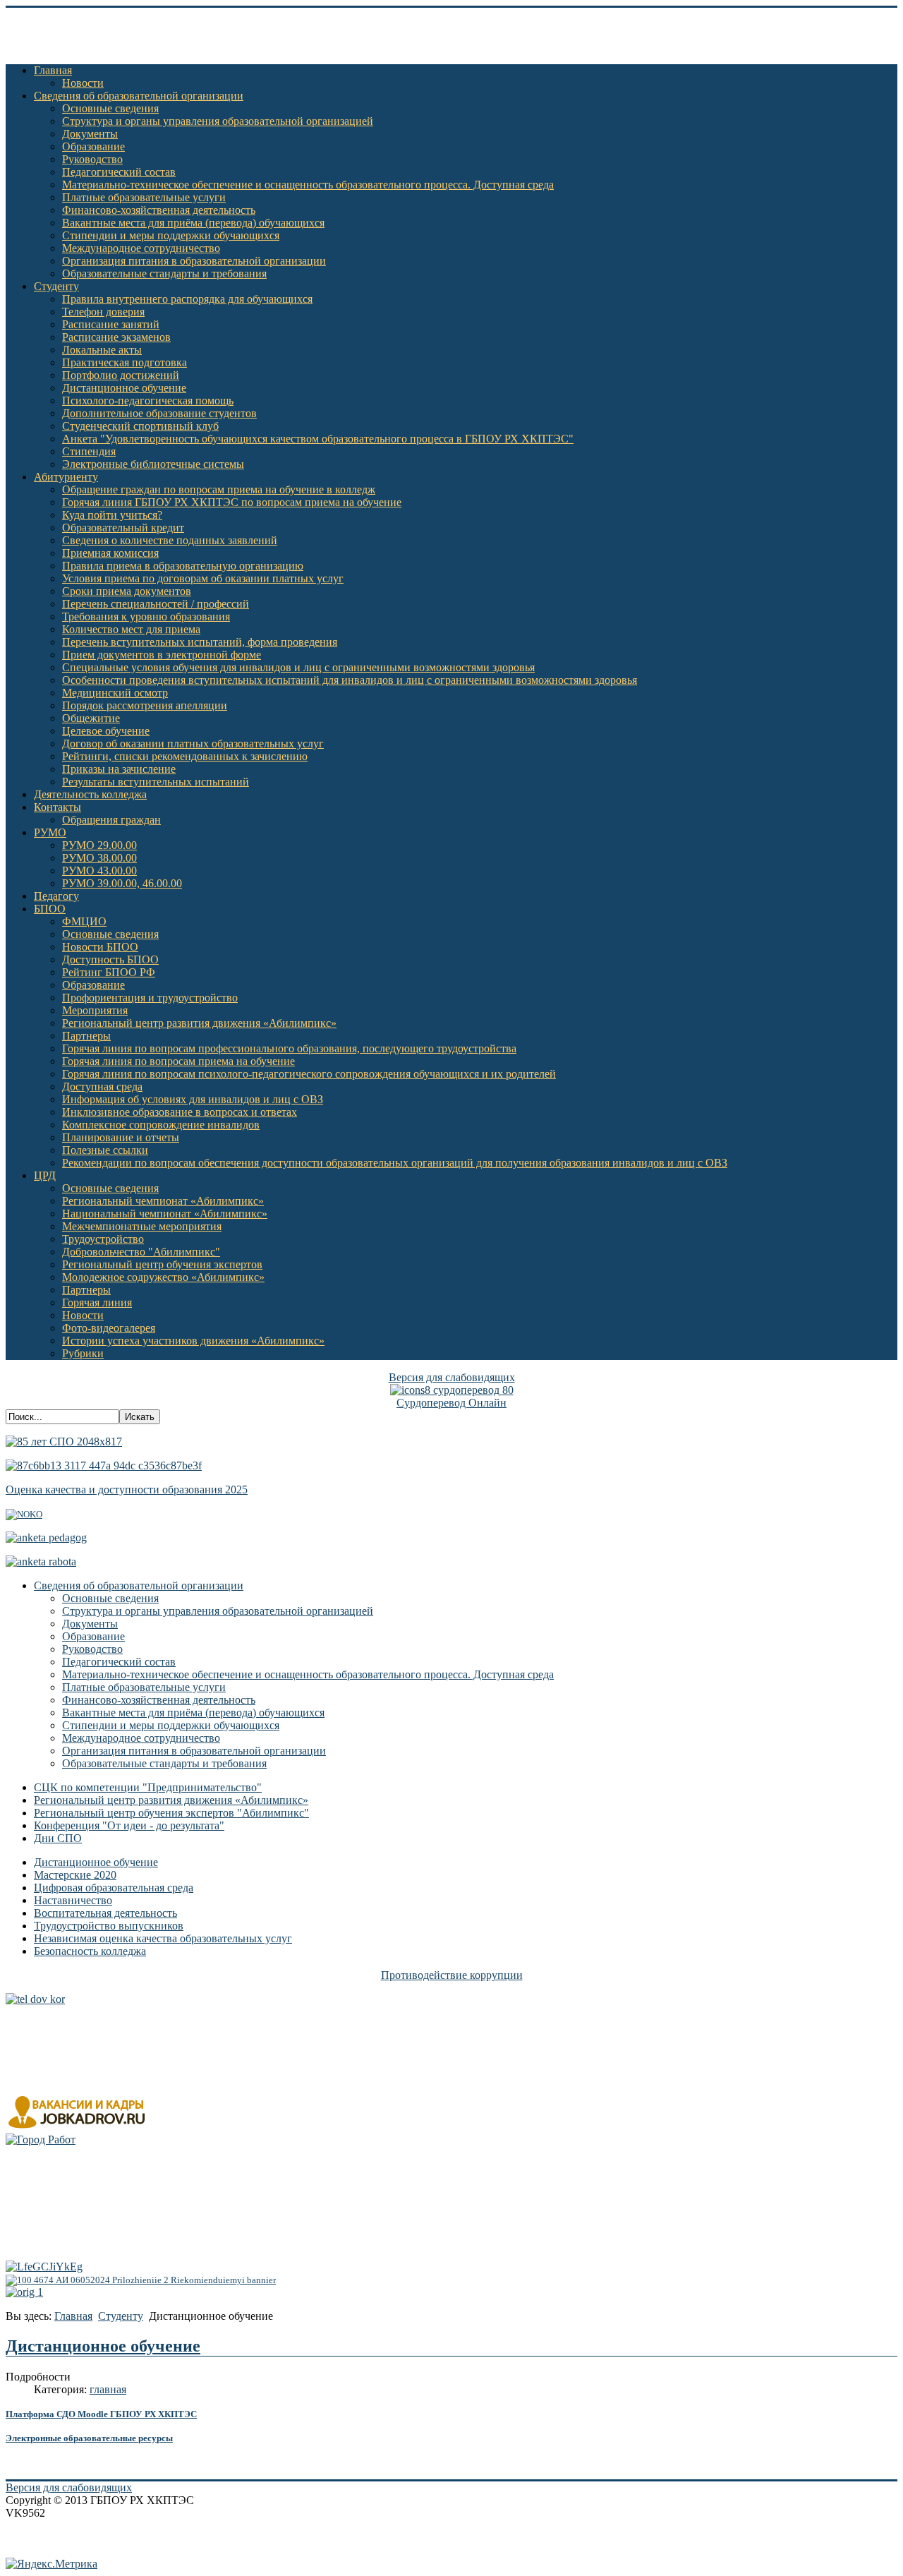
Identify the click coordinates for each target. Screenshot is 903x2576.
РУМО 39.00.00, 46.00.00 (122, 883)
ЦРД (45, 1175)
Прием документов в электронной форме (162, 655)
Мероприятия (95, 1010)
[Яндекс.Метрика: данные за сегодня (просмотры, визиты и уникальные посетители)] (51, 2564)
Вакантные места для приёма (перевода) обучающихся (193, 223)
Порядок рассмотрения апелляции (145, 705)
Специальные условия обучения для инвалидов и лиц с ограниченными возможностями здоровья (298, 667)
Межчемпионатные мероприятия (142, 1226)
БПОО (50, 909)
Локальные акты (102, 350)
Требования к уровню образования (146, 616)
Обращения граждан (111, 820)
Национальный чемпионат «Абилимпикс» (165, 1214)
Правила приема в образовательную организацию (183, 566)
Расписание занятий (111, 324)
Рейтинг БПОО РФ (109, 972)
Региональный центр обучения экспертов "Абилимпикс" (171, 1813)
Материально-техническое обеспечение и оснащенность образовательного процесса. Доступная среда (308, 185)
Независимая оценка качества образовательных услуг (163, 1938)
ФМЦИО (84, 921)
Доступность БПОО (110, 959)
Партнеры (86, 1036)
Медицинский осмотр (115, 693)
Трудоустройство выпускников (109, 1926)
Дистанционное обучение (124, 388)
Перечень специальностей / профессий (156, 604)
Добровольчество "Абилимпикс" (141, 1252)
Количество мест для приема (131, 629)
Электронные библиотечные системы (153, 464)
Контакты (57, 807)
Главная (53, 70)
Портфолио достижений (121, 375)
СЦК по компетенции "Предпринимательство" (148, 1787)
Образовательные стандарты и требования (164, 273)
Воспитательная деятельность (105, 1913)
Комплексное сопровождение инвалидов (161, 1125)
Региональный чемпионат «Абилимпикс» (163, 1201)
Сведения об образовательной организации (139, 96)
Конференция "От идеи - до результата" (129, 1825)
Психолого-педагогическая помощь (148, 401)
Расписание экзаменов (116, 337)
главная (108, 2389)
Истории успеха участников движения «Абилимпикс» (193, 1341)
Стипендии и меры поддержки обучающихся (171, 235)
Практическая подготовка (125, 362)
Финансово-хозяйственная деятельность (159, 210)
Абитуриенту (66, 477)
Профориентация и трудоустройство (150, 998)
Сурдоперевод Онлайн (451, 1403)
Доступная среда (102, 1087)
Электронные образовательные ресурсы (89, 2438)
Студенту (56, 286)
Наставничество (73, 1900)
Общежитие (91, 718)
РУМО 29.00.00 (99, 845)
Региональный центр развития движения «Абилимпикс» (199, 1023)
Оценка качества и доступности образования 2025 (127, 1489)
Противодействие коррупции (452, 1975)
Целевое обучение (106, 731)
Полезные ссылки (105, 1150)
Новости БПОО (100, 947)
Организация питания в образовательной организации (194, 261)
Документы (90, 134)
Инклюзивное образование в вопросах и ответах (180, 1112)
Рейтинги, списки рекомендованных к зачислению (185, 756)
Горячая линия (97, 1302)
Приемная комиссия (110, 553)
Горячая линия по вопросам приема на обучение (178, 1061)
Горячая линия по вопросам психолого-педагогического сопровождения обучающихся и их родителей (309, 1074)
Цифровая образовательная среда (114, 1888)
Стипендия (89, 451)
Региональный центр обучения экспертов (162, 1264)
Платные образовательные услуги (144, 197)
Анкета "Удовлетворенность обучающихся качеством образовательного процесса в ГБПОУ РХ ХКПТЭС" (318, 439)
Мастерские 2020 (75, 1875)
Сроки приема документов (127, 591)
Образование (93, 146)
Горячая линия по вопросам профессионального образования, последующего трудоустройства (289, 1048)
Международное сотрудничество (141, 248)
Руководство (92, 159)
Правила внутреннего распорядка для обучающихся (187, 299)
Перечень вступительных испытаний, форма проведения (200, 642)
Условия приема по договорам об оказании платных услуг (203, 578)
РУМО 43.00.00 (99, 871)
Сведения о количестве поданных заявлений (170, 540)
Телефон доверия (103, 312)
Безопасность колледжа (90, 1951)
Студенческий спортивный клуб (140, 426)
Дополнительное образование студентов (159, 413)
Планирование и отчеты (121, 1137)
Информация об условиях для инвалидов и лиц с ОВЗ (193, 1099)
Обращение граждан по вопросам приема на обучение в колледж (219, 489)
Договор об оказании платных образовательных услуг (193, 744)
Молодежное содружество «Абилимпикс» (163, 1277)
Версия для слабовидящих (452, 1377)
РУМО (50, 832)
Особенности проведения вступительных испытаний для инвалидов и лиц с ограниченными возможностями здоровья (350, 680)
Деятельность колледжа (90, 794)
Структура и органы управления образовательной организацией (218, 121)
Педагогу (56, 896)
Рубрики (83, 1353)
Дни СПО (58, 1838)
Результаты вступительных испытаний (156, 782)
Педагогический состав (119, 172)
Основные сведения (110, 108)
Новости (83, 83)
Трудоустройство (103, 1239)
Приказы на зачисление (119, 769)
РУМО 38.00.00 (99, 858)
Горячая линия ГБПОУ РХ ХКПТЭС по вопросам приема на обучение (232, 502)
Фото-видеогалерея (109, 1328)
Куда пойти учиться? (112, 515)
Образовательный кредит (123, 528)
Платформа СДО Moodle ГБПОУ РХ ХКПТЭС (101, 2414)
